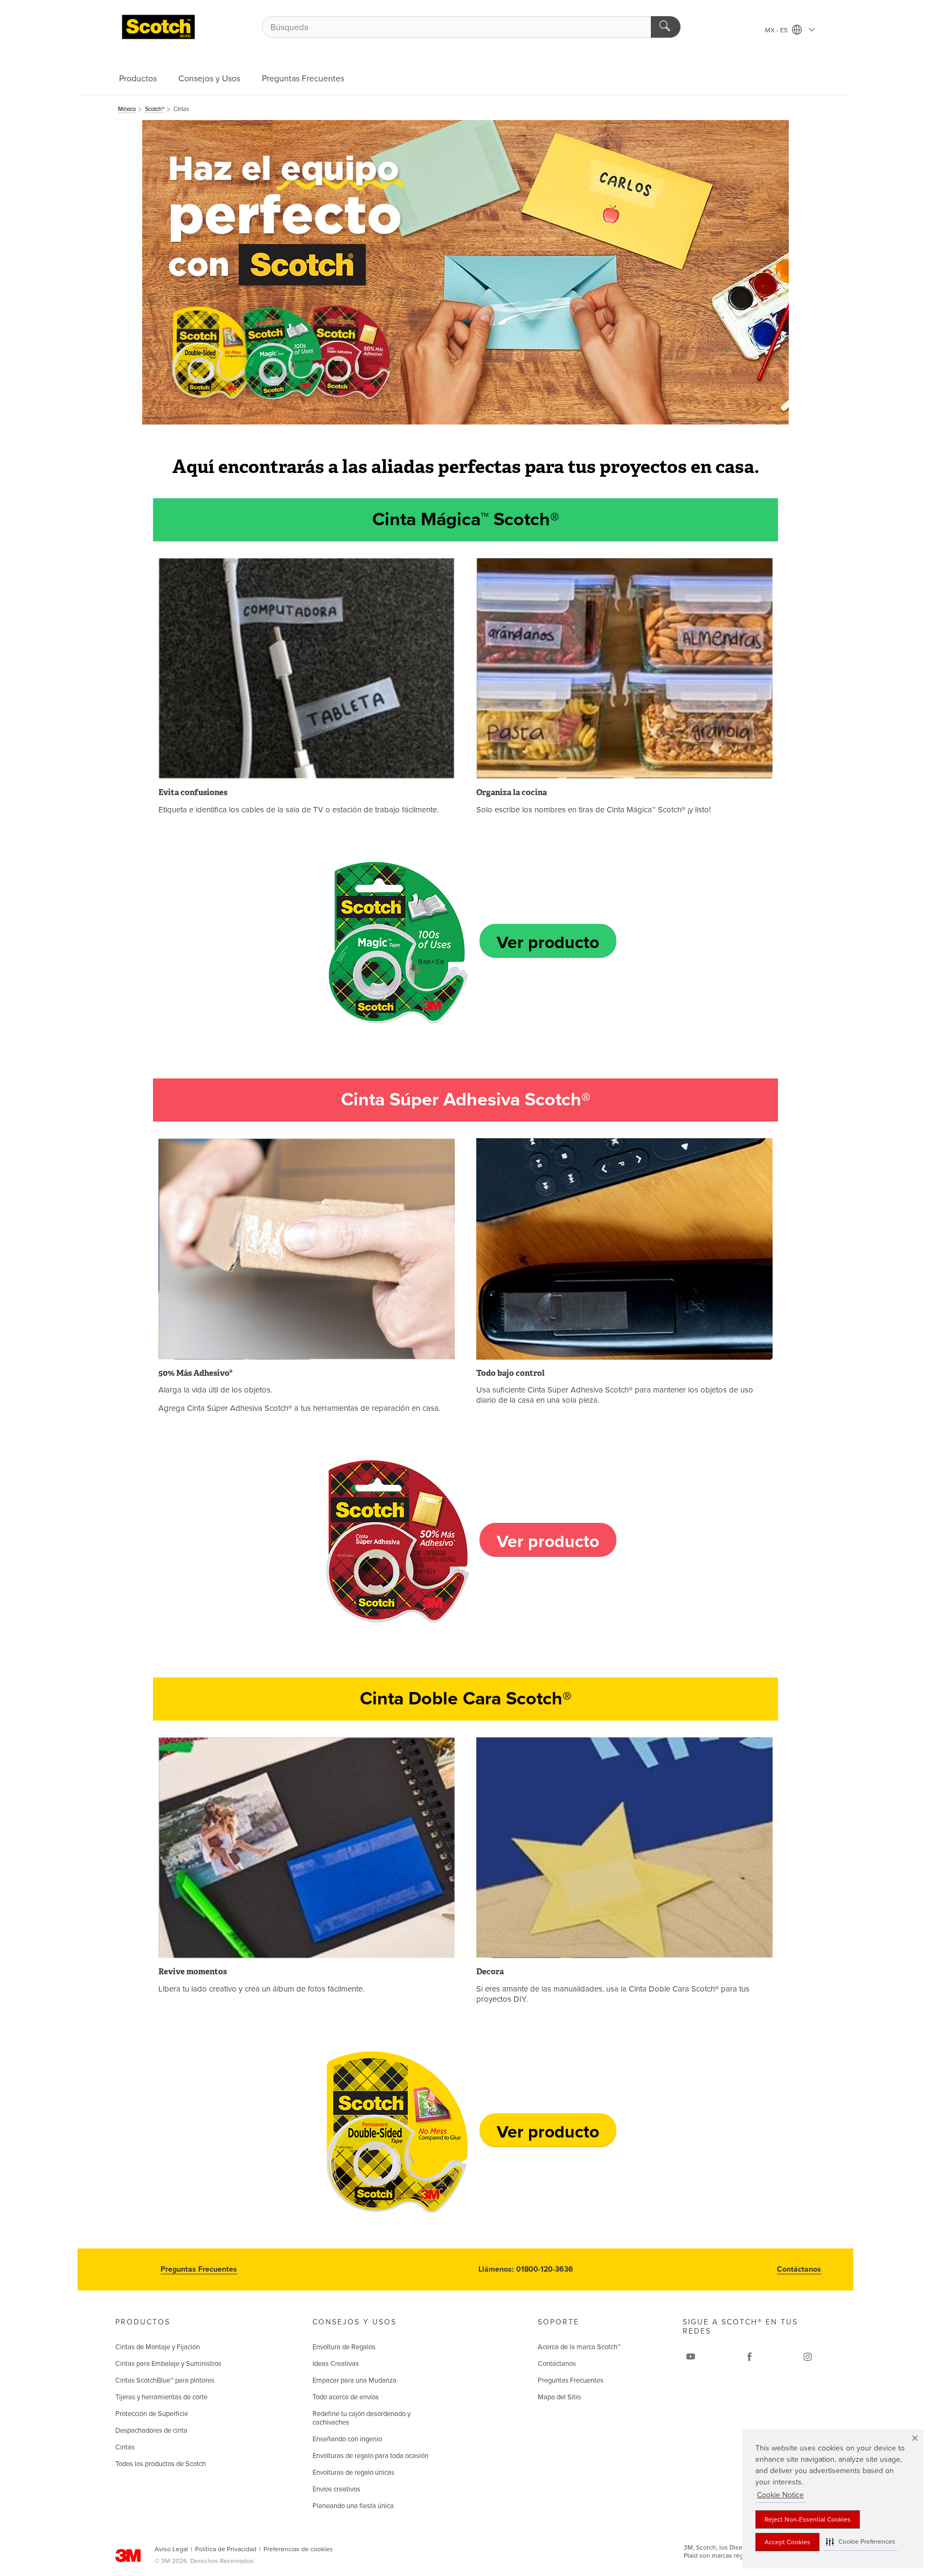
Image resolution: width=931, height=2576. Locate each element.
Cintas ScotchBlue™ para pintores (165, 2380)
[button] (861, 2542)
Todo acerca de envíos (346, 2397)
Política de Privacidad (226, 2549)
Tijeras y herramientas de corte (161, 2397)
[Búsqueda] (666, 27)
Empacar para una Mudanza (355, 2380)
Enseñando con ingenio (347, 2439)
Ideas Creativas (336, 2364)
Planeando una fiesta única (353, 2506)
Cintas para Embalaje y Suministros (168, 2364)
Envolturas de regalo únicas (353, 2473)
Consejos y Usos (209, 79)
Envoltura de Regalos (344, 2347)
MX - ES (777, 30)
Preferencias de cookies (298, 2549)
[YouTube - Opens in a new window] (691, 2357)
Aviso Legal (171, 2549)
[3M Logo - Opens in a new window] (158, 27)
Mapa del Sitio (559, 2397)
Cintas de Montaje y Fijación (158, 2347)
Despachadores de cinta (151, 2431)
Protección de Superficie (152, 2414)
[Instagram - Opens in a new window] (808, 2357)
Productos (138, 79)
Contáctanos (799, 2269)
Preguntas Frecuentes (303, 79)
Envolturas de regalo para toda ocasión (370, 2456)
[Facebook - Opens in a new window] (749, 2357)
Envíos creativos (336, 2489)
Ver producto (548, 943)
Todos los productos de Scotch (161, 2464)
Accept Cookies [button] (787, 2542)
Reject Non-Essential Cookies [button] (808, 2519)
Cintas (125, 2447)
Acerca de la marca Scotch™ (579, 2347)
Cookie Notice (780, 2495)
